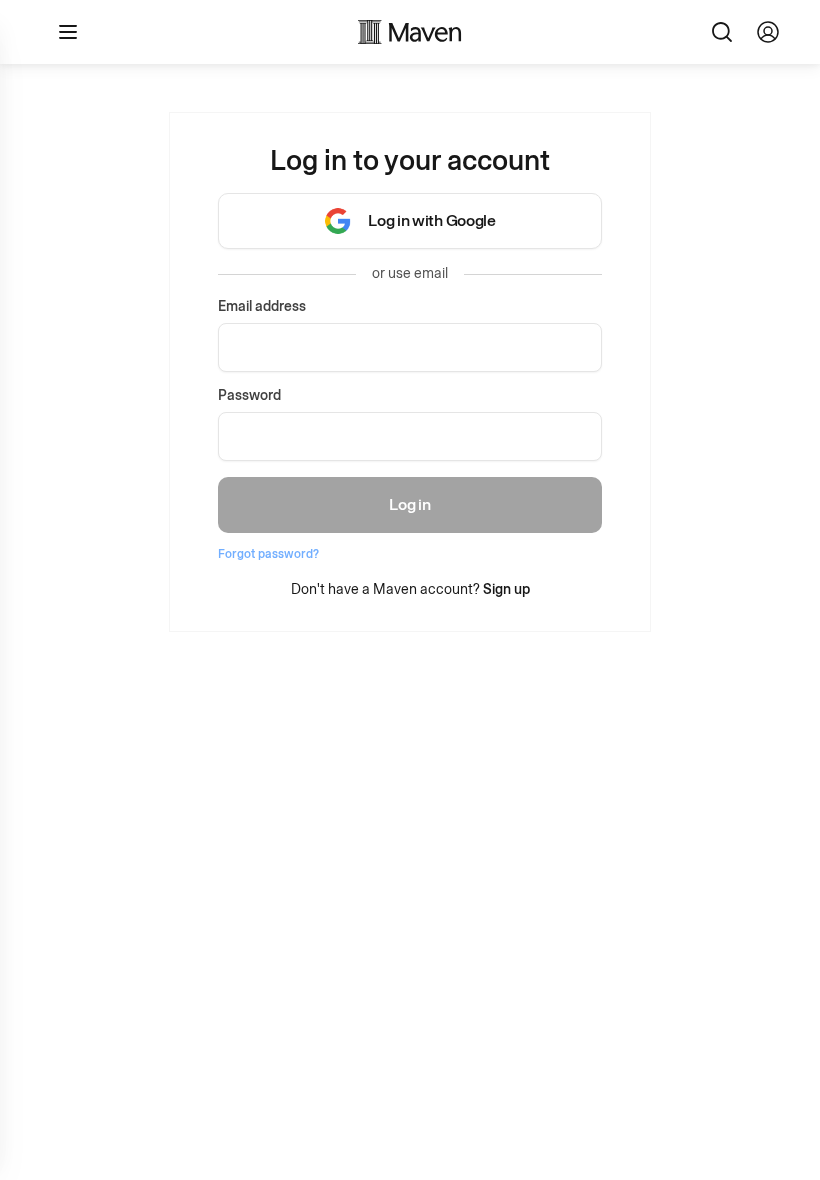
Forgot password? (268, 554)
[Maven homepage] (410, 32)
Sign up (506, 589)
